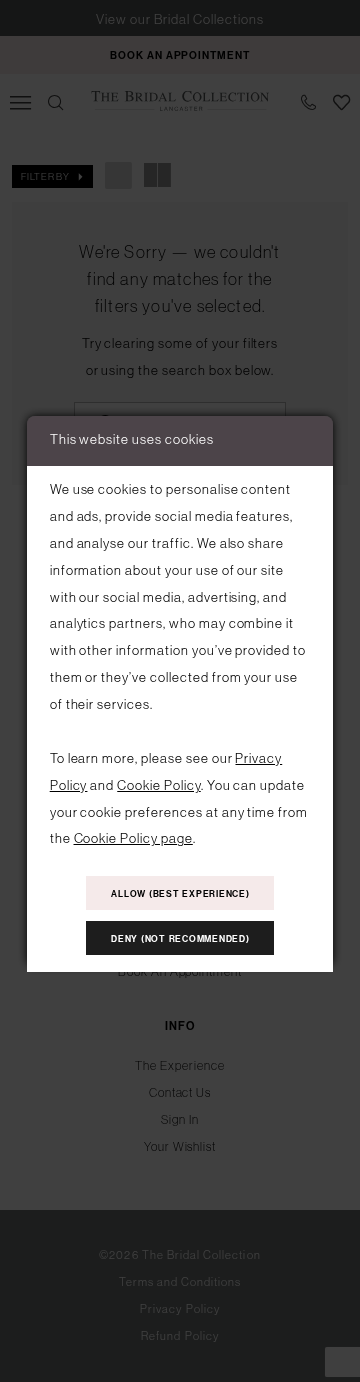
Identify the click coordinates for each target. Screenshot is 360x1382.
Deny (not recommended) (180, 939)
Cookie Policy (158, 785)
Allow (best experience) (180, 894)
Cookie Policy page (133, 838)
